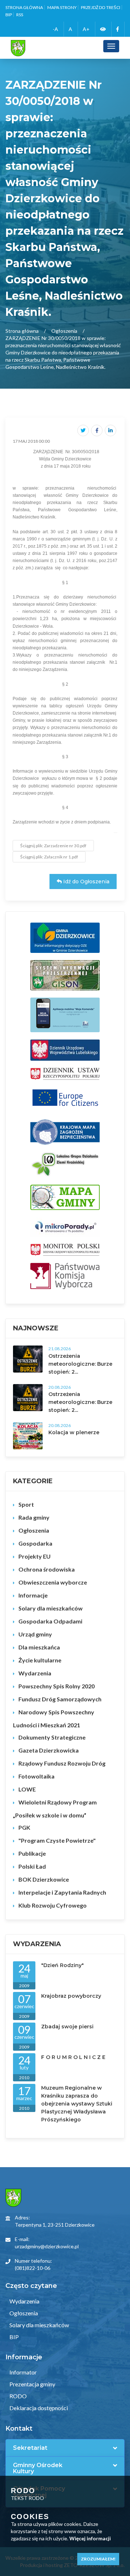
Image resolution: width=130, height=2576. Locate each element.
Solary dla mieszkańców (51, 1608)
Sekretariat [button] (30, 2448)
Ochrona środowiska (47, 1569)
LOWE (27, 1789)
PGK (24, 1827)
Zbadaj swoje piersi (67, 2027)
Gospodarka (35, 1543)
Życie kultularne (40, 1660)
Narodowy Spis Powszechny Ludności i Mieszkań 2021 (54, 1718)
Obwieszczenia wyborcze (53, 1582)
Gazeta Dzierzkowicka (49, 1750)
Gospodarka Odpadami (50, 1621)
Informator (23, 2372)
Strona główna (24, 7)
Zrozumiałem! (98, 2559)
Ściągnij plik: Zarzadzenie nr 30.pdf (53, 846)
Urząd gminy (35, 1634)
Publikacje (32, 1853)
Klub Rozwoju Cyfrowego (53, 1905)
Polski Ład (32, 1866)
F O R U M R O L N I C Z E (73, 2057)
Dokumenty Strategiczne (52, 1737)
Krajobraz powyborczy (71, 1996)
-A (55, 29)
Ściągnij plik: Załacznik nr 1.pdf (49, 857)
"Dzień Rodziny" (62, 1965)
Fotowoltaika (36, 1776)
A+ (86, 29)
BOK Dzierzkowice (44, 1879)
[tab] (65, 2448)
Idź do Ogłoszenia (86, 882)
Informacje (33, 1595)
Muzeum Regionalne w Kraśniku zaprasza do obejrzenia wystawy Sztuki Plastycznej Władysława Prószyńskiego (77, 2104)
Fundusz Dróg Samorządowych (60, 1699)
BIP (9, 15)
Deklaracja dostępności (38, 2408)
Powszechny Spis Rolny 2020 (57, 1686)
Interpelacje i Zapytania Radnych (62, 1892)
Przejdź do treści (101, 7)
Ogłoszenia (64, 331)
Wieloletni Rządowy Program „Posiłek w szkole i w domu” (55, 1809)
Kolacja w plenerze (74, 1432)
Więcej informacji (90, 2538)
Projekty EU (34, 1556)
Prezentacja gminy (32, 2384)
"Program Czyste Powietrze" (57, 1840)
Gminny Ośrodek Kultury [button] (38, 2468)
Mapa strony (62, 7)
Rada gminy (34, 1517)
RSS (20, 15)
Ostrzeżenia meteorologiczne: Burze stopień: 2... (80, 1364)
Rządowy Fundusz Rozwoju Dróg (62, 1763)
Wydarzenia (35, 1673)
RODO (18, 2396)
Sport (26, 1504)
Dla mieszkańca (39, 1647)
